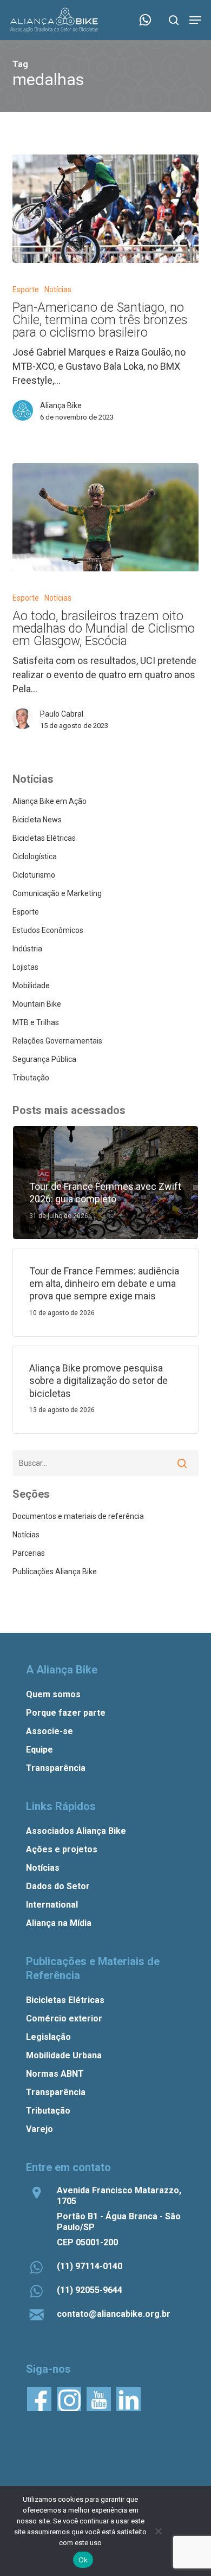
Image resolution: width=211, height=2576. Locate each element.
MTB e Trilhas (36, 1022)
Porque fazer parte (66, 1713)
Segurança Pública (44, 1059)
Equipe (39, 1750)
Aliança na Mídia (59, 1923)
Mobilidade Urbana (64, 2055)
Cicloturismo (34, 875)
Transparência (56, 1768)
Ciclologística (35, 856)
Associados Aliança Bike (76, 1831)
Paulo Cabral (62, 714)
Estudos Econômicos (48, 930)
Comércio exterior (64, 2018)
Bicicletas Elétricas (44, 838)
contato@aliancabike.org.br (114, 2314)
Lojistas (25, 967)
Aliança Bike (61, 405)
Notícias (58, 289)
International (52, 1905)
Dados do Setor (58, 1886)
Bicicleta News (37, 820)
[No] (158, 2531)
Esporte (26, 289)
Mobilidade (31, 986)
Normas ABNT (55, 2074)
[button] (195, 20)
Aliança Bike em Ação (50, 801)
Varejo (39, 2129)
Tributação (31, 1078)
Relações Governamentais (57, 1041)
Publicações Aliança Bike (55, 1572)
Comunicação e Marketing (57, 893)
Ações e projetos (62, 1849)
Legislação (48, 2037)
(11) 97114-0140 (90, 2266)
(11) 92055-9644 (90, 2290)
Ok (83, 2560)
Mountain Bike (37, 1004)
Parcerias (29, 1553)
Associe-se (50, 1731)
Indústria (27, 949)
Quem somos (53, 1694)
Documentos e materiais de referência (78, 1516)
